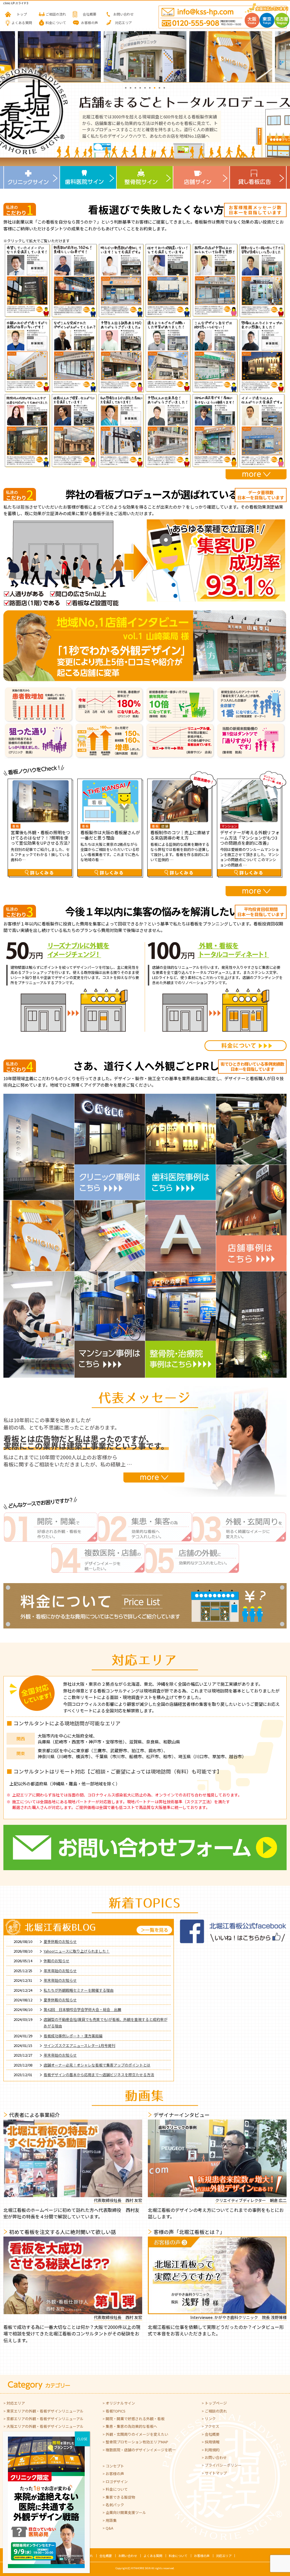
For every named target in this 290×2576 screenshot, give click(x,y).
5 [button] (145, 87)
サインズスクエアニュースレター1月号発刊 (79, 2045)
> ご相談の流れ (214, 2411)
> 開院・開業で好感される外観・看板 (134, 2419)
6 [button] (150, 87)
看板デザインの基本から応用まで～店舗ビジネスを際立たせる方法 (99, 2075)
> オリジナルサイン (119, 2403)
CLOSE (82, 2439)
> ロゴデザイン (115, 2482)
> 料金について (115, 2489)
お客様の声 (202, 2556)
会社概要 (106, 2556)
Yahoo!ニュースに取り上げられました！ (77, 1951)
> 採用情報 (211, 2442)
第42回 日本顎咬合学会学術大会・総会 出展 (82, 2009)
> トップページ (214, 2403)
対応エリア (224, 2556)
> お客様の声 (113, 2474)
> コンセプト (113, 2466)
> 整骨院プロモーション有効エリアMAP (135, 2442)
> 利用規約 (211, 2450)
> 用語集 (110, 2520)
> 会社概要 (211, 2434)
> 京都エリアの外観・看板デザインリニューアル (43, 2419)
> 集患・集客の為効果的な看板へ (130, 2426)
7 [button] (155, 87)
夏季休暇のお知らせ (60, 1941)
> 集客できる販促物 (119, 2497)
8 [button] (160, 87)
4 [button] (140, 87)
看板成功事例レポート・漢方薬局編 (73, 2036)
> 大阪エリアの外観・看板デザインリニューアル (43, 2426)
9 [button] (164, 87)
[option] (59, 57)
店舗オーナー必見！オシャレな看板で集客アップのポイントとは (97, 2065)
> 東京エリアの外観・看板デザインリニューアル (43, 2411)
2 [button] (131, 87)
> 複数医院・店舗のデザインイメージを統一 (139, 2450)
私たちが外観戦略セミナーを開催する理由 (79, 1990)
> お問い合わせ (214, 2457)
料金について (178, 2556)
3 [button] (136, 87)
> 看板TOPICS (114, 2411)
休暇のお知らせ (56, 1961)
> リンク (209, 2419)
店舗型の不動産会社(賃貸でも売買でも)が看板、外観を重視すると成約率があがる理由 (105, 2023)
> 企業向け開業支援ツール (124, 2512)
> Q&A (108, 2528)
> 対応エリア (14, 2403)
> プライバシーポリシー (222, 2465)
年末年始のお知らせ (60, 1971)
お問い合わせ (128, 2556)
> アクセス (210, 2426)
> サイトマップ (214, 2473)
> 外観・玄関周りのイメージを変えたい (135, 2434)
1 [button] (126, 87)
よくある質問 (153, 2556)
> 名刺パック (113, 2505)
